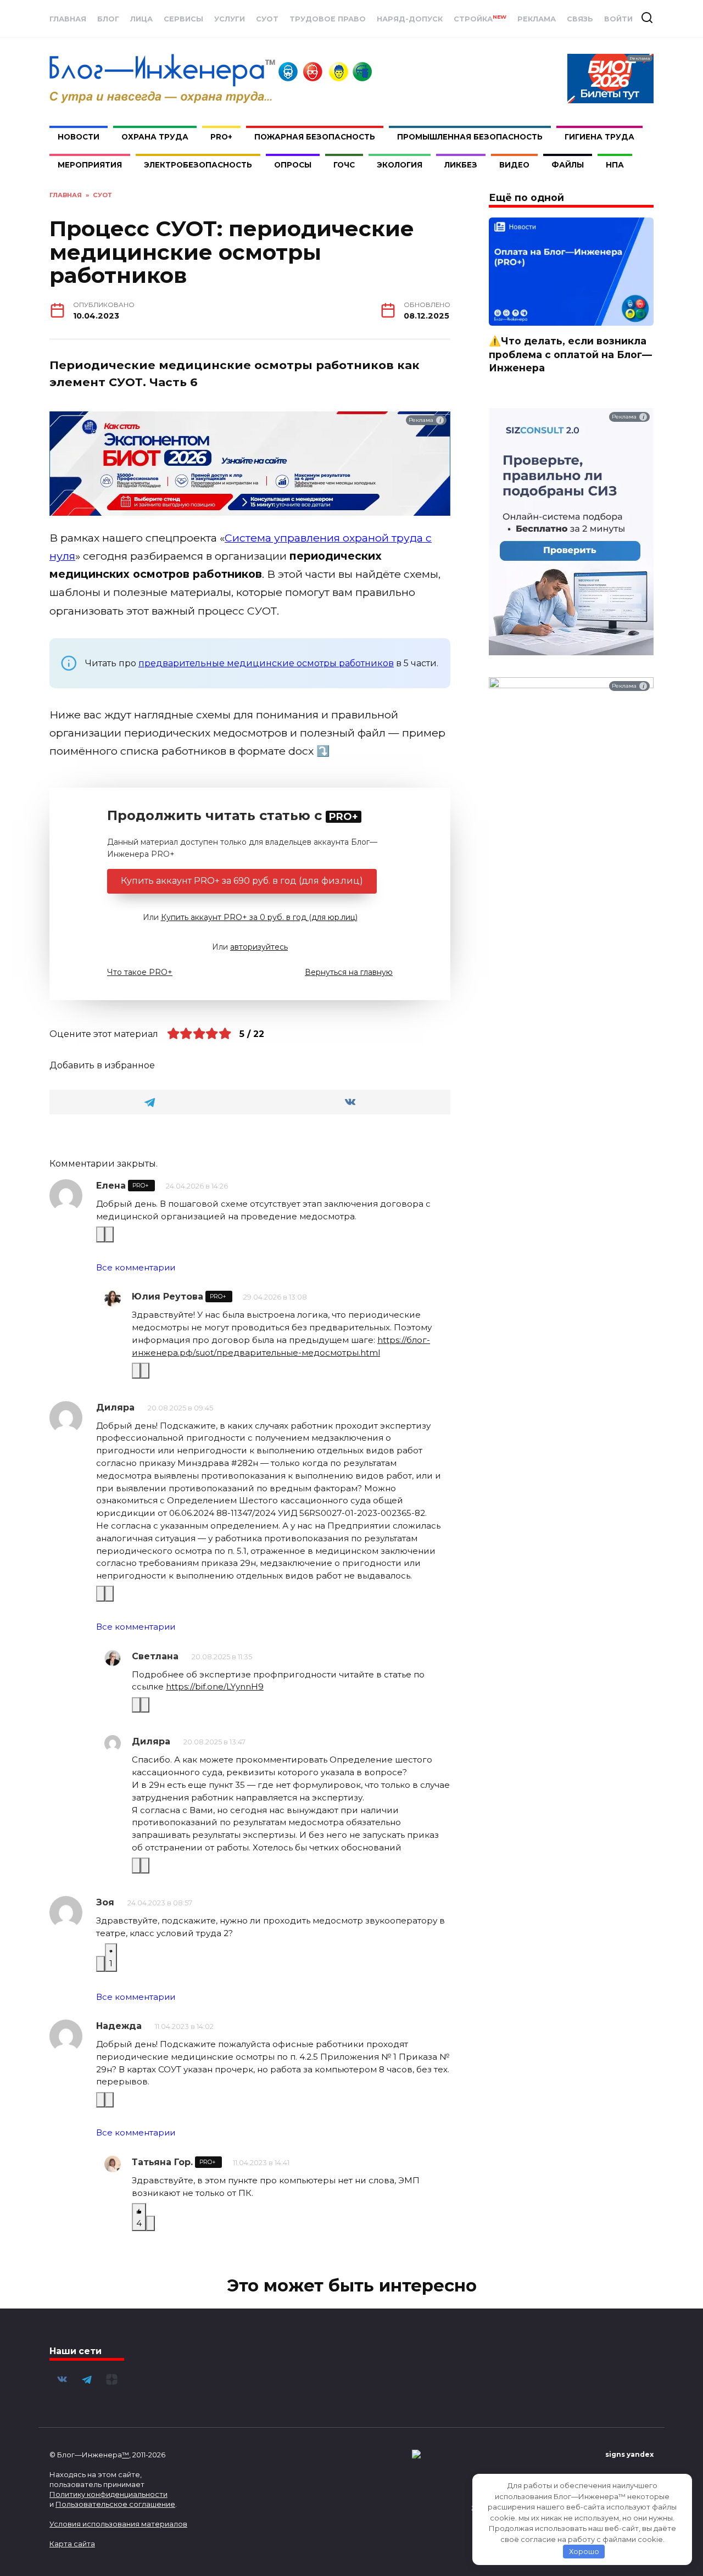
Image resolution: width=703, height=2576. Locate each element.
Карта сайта (72, 2544)
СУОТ (267, 19)
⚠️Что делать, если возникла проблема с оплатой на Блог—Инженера (570, 354)
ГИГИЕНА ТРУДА (599, 137)
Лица (141, 19)
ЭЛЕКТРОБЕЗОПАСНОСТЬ (198, 165)
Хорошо (584, 2551)
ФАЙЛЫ (568, 165)
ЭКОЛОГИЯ (400, 165)
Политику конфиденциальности (108, 2494)
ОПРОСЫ (293, 165)
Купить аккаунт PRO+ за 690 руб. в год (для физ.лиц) (242, 881)
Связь (580, 19)
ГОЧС (344, 165)
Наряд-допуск (410, 19)
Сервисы (183, 19)
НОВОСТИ (79, 137)
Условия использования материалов (118, 2524)
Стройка (480, 19)
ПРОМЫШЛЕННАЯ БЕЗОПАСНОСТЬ (470, 137)
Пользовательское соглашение (115, 2504)
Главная (68, 19)
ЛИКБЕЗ (461, 165)
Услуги (230, 19)
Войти (618, 19)
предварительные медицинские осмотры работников (266, 663)
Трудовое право (328, 19)
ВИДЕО (514, 165)
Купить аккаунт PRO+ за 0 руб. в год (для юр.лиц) (259, 917)
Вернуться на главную (349, 972)
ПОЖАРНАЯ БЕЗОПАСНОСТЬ (315, 137)
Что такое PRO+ (140, 972)
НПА (615, 165)
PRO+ (221, 137)
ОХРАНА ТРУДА (155, 137)
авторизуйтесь (259, 947)
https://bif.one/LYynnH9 (215, 1686)
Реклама (537, 19)
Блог (108, 19)
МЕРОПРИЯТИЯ (90, 165)
